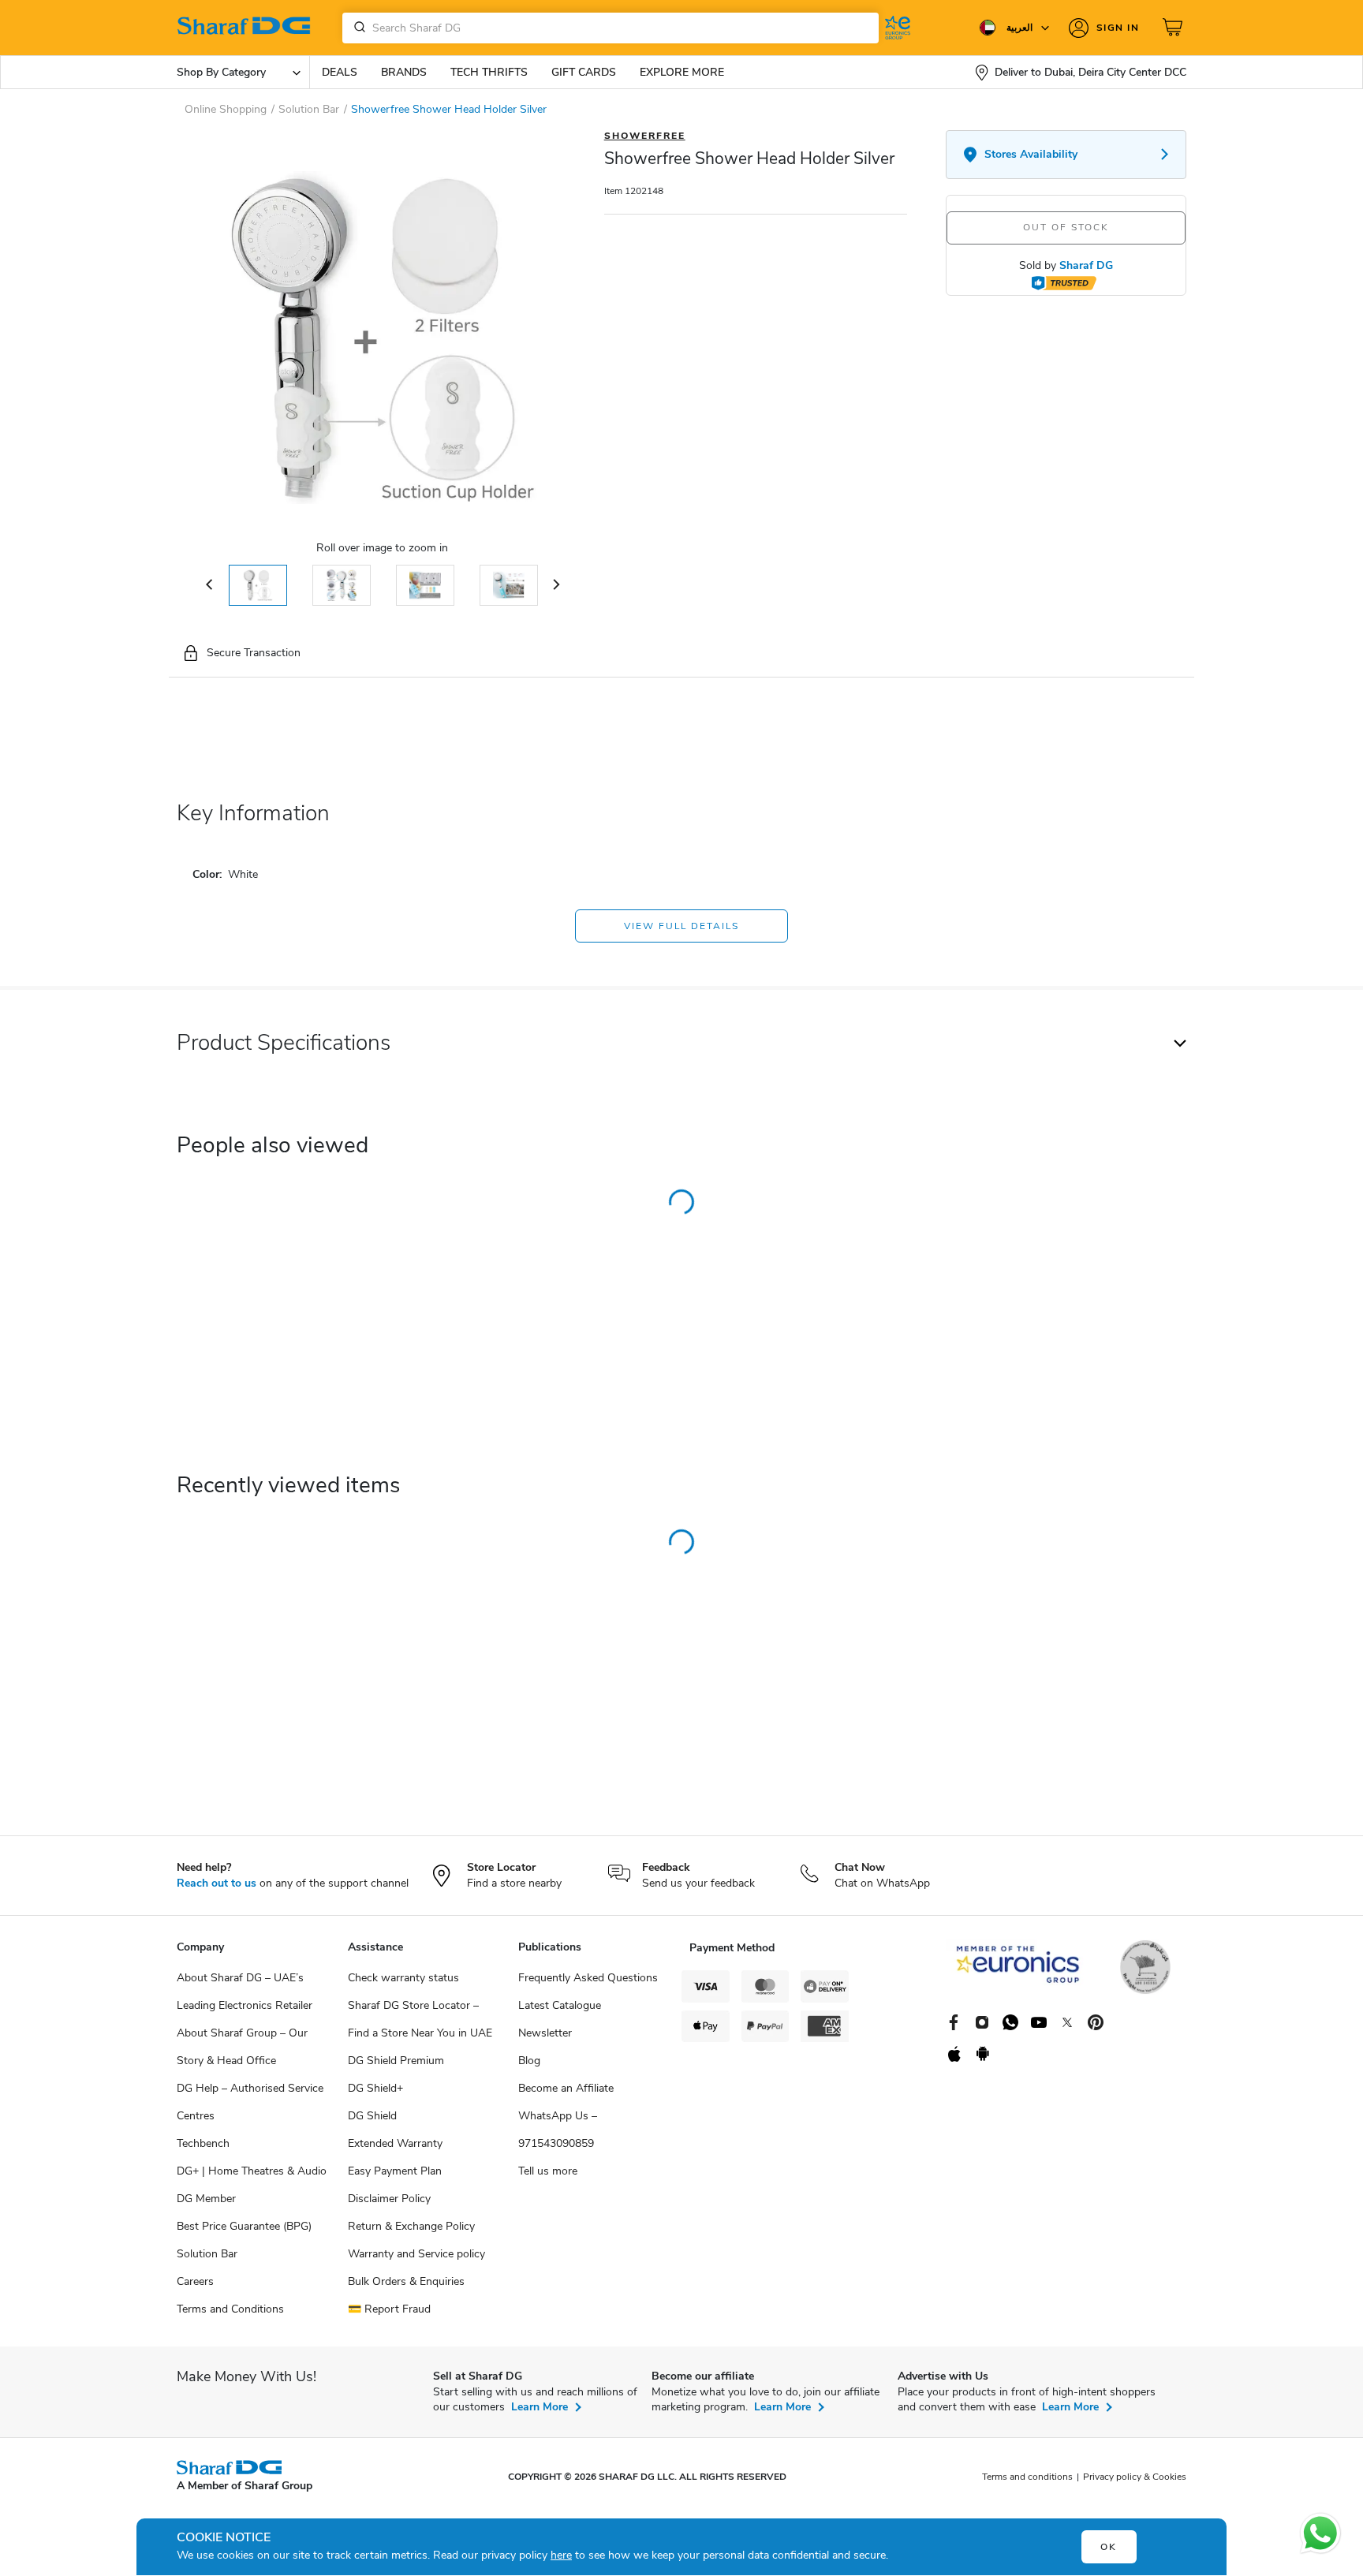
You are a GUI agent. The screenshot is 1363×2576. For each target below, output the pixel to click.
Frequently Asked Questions (588, 1978)
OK (1109, 2547)
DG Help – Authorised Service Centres (250, 2102)
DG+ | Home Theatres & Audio (252, 2171)
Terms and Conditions (230, 2309)
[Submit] (357, 28)
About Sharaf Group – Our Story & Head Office (242, 2047)
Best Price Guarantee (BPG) (244, 2226)
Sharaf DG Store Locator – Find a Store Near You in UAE (420, 2019)
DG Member (206, 2199)
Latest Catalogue (560, 2005)
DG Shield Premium (396, 2061)
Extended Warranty (395, 2143)
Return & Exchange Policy (411, 2226)
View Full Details (681, 926)
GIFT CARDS (584, 72)
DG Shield (372, 2116)
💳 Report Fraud (389, 2309)
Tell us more (548, 2171)
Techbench (203, 2143)
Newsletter (545, 2033)
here (561, 2555)
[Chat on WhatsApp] (1320, 2533)
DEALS (340, 72)
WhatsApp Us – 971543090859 (558, 2130)
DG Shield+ (375, 2088)
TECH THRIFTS (489, 72)
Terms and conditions (1027, 2477)
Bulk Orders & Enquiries (406, 2281)
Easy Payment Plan (395, 2171)
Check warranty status (403, 1978)
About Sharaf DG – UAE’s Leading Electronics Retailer (245, 1992)
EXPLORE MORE (682, 72)
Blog (529, 2061)
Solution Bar (207, 2254)
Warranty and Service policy (416, 2254)
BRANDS (404, 72)
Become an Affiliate (566, 2088)
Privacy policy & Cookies (1135, 2477)
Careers (195, 2281)
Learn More (540, 2407)
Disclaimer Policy (389, 2199)
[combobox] (611, 28)
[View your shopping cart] (1174, 28)
